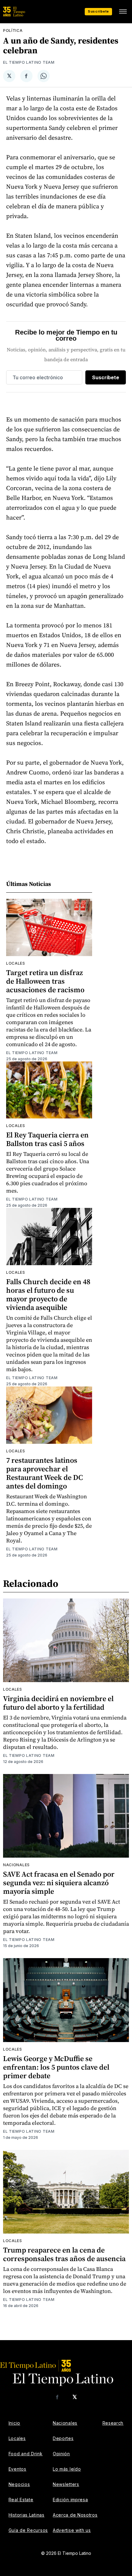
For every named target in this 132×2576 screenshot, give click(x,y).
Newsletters (66, 2484)
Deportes (63, 2438)
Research (113, 2423)
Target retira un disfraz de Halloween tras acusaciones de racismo (45, 981)
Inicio (14, 2423)
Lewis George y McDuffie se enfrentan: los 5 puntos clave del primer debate (56, 2067)
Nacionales (16, 1865)
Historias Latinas (27, 2515)
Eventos (17, 2469)
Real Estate (21, 2500)
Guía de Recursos (28, 2530)
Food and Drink (26, 2454)
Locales (16, 963)
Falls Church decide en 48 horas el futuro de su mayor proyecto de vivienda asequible (48, 1294)
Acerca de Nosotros (75, 2515)
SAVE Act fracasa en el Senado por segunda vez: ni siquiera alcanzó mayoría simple (59, 1883)
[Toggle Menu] (123, 12)
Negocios (19, 2484)
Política (13, 30)
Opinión (61, 2454)
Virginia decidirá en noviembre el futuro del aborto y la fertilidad (58, 1703)
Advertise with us (72, 2530)
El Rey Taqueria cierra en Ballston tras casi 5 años (47, 1139)
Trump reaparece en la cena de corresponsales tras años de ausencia (64, 2254)
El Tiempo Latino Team (29, 62)
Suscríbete (98, 11)
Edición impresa (70, 2500)
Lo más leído (67, 2469)
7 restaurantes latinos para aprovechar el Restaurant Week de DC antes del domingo (45, 1473)
